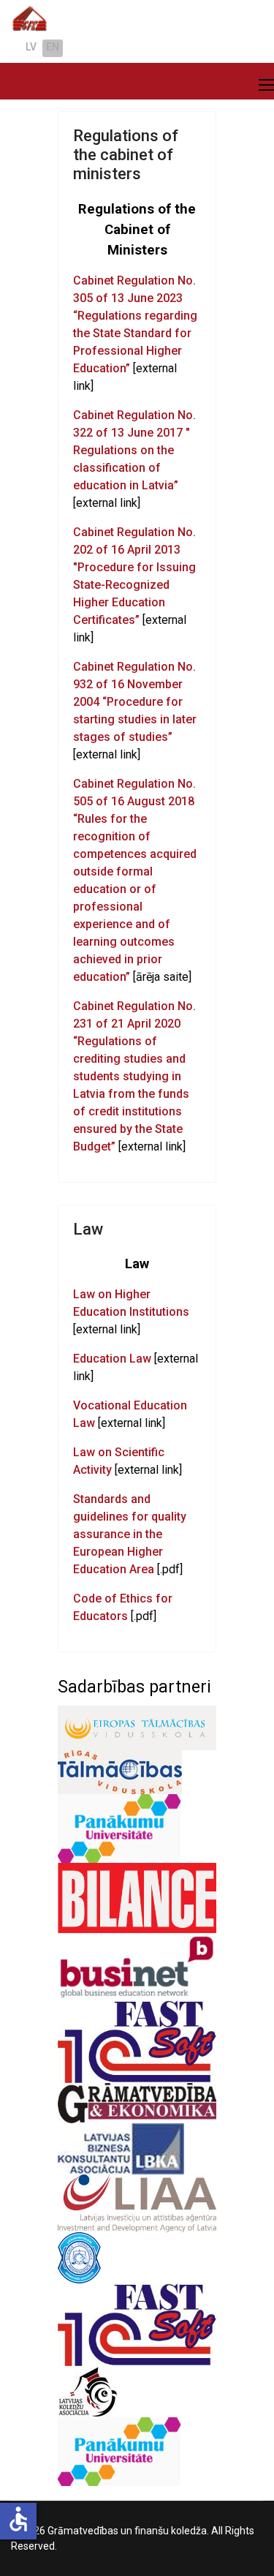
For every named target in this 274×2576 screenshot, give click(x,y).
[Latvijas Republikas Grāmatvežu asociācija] (137, 2258)
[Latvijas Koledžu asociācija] (137, 2392)
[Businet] (137, 1966)
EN (53, 47)
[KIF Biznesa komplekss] (137, 2325)
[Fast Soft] (137, 2042)
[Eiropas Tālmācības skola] (137, 1728)
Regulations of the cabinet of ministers (126, 155)
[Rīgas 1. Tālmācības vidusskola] (137, 2452)
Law (88, 1229)
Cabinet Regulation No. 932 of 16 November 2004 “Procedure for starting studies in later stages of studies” (135, 702)
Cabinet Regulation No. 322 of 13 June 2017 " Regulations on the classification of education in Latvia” (134, 450)
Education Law (112, 1359)
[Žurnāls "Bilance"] (137, 1898)
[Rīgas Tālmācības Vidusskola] (137, 1772)
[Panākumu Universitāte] (137, 1829)
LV (31, 47)
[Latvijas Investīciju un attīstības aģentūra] (137, 2204)
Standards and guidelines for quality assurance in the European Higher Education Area (130, 1534)
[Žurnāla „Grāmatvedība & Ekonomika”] (137, 2103)
